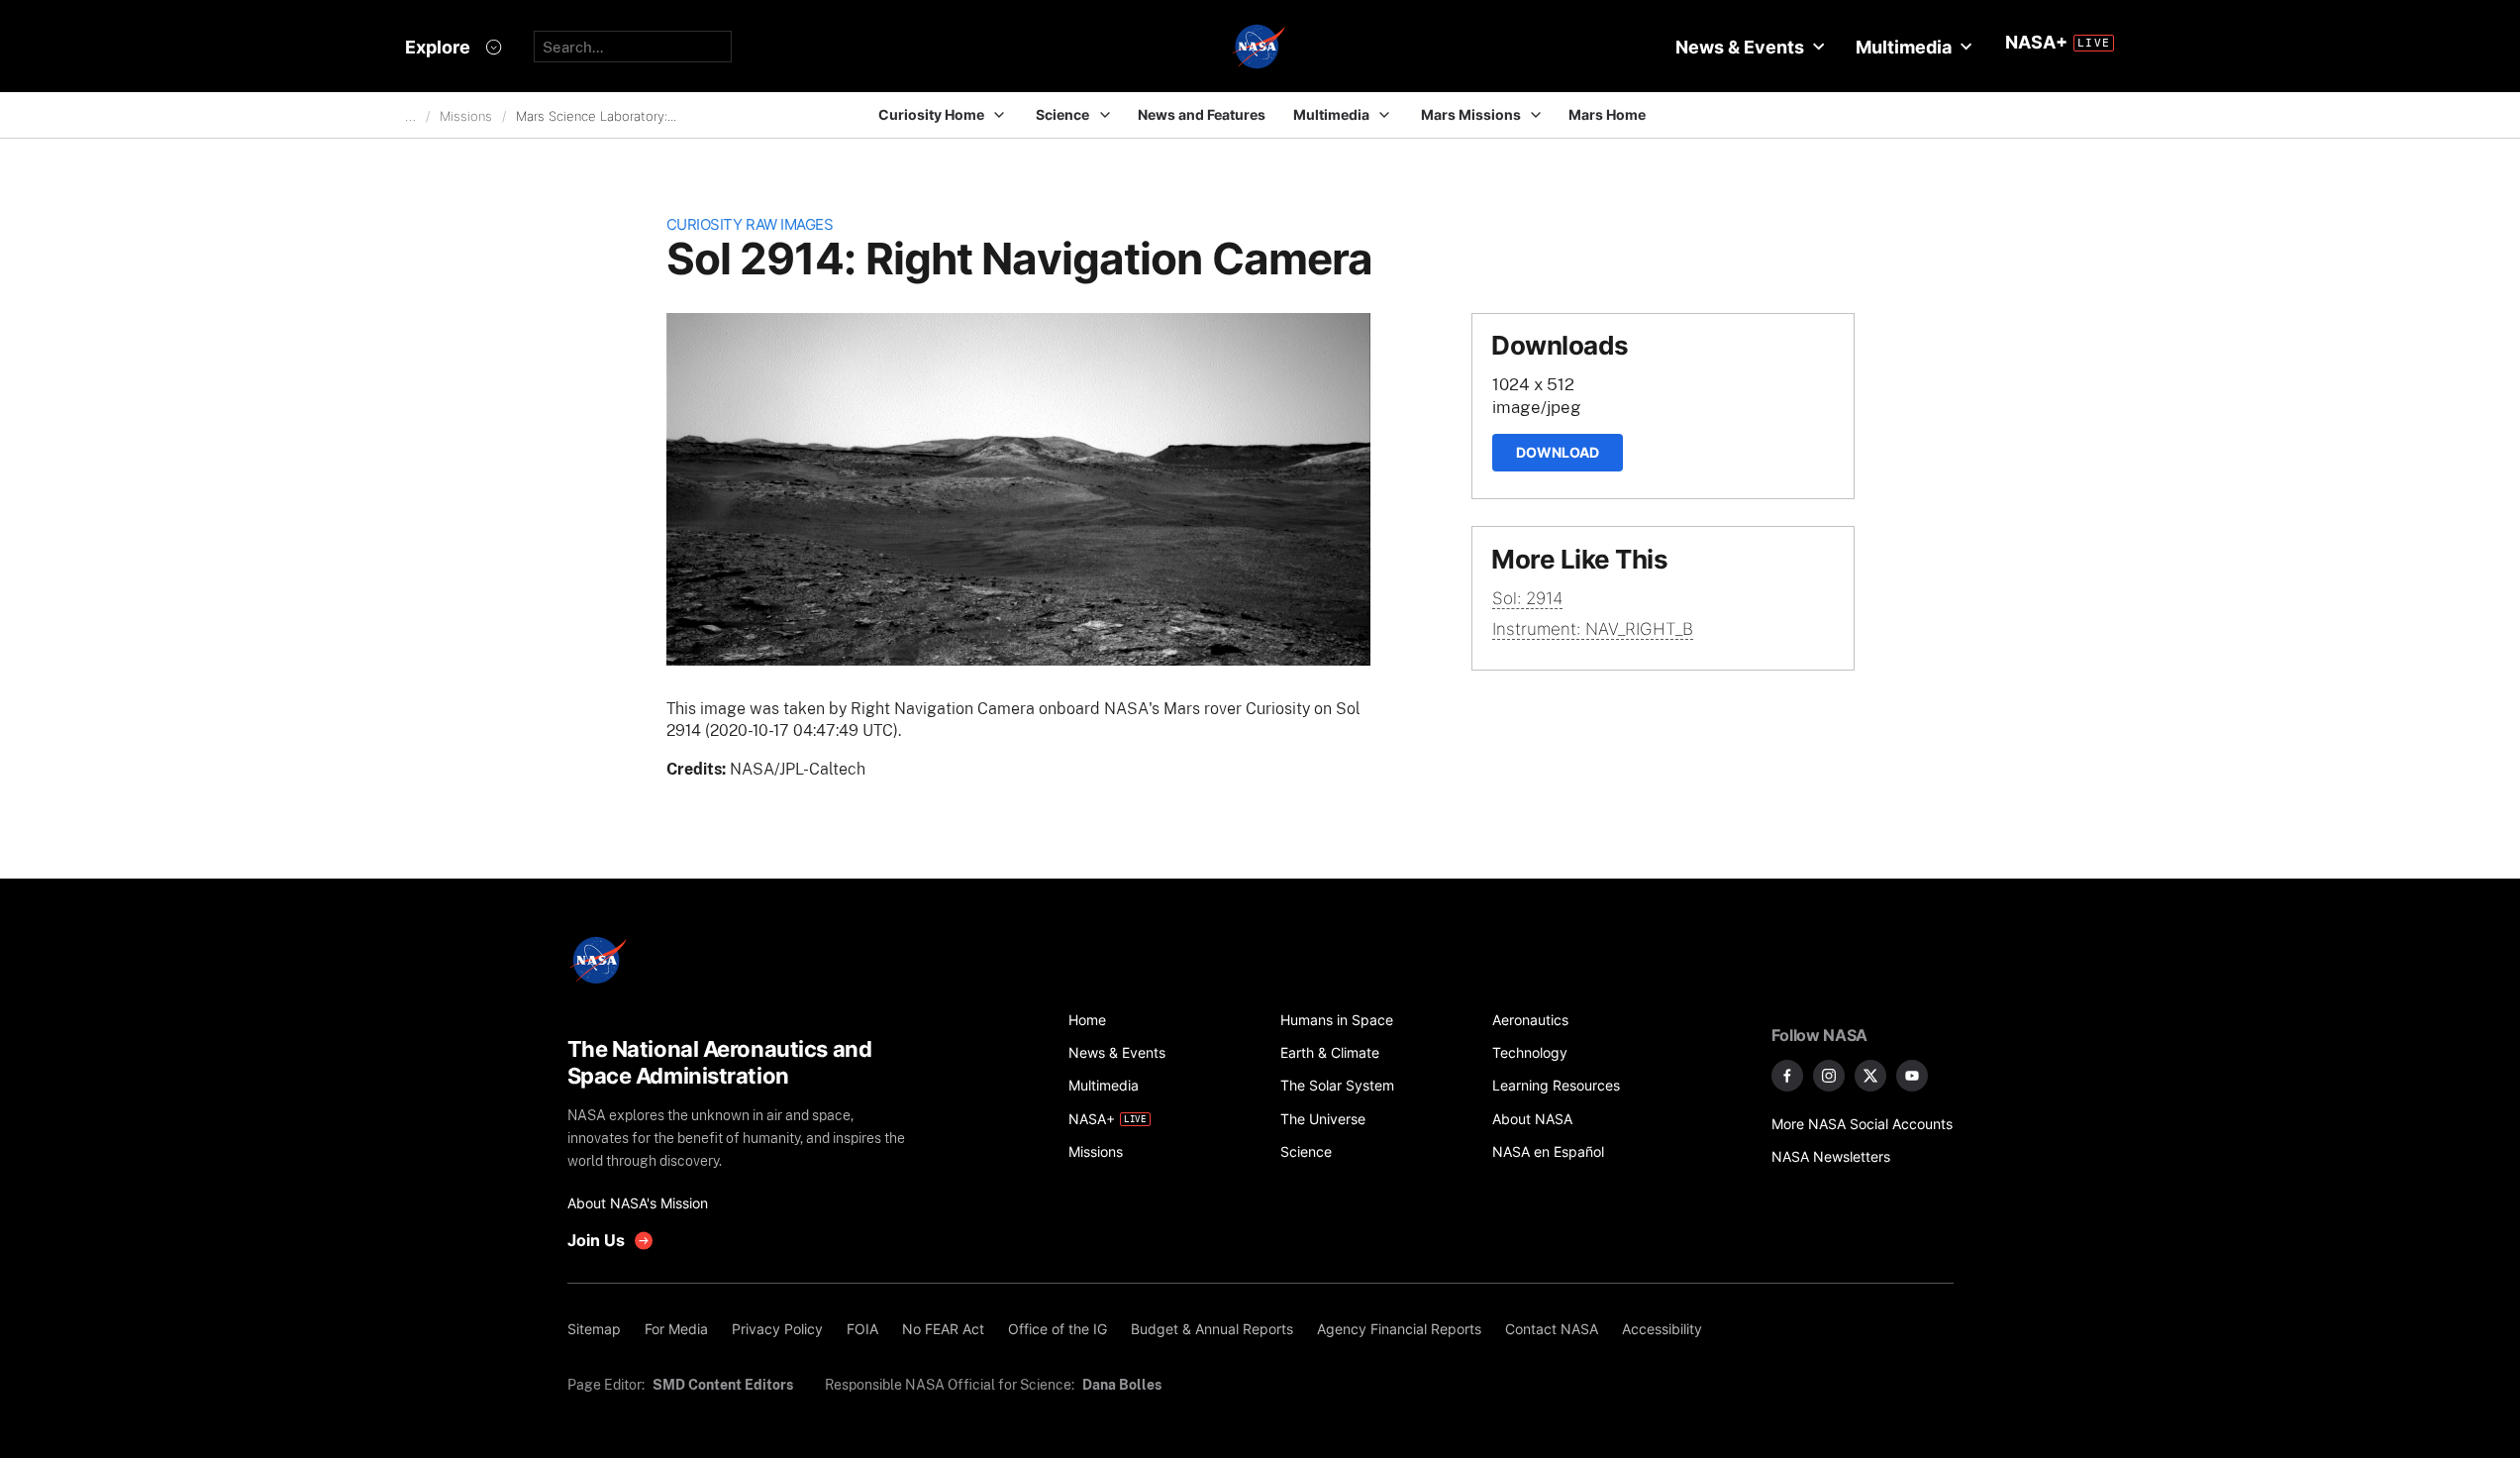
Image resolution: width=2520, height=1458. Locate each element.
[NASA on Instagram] (1829, 1076)
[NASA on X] (1870, 1076)
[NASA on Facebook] (1787, 1076)
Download (1558, 452)
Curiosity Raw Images (750, 224)
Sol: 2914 (1527, 598)
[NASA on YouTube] (1912, 1076)
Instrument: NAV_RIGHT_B (1593, 629)
